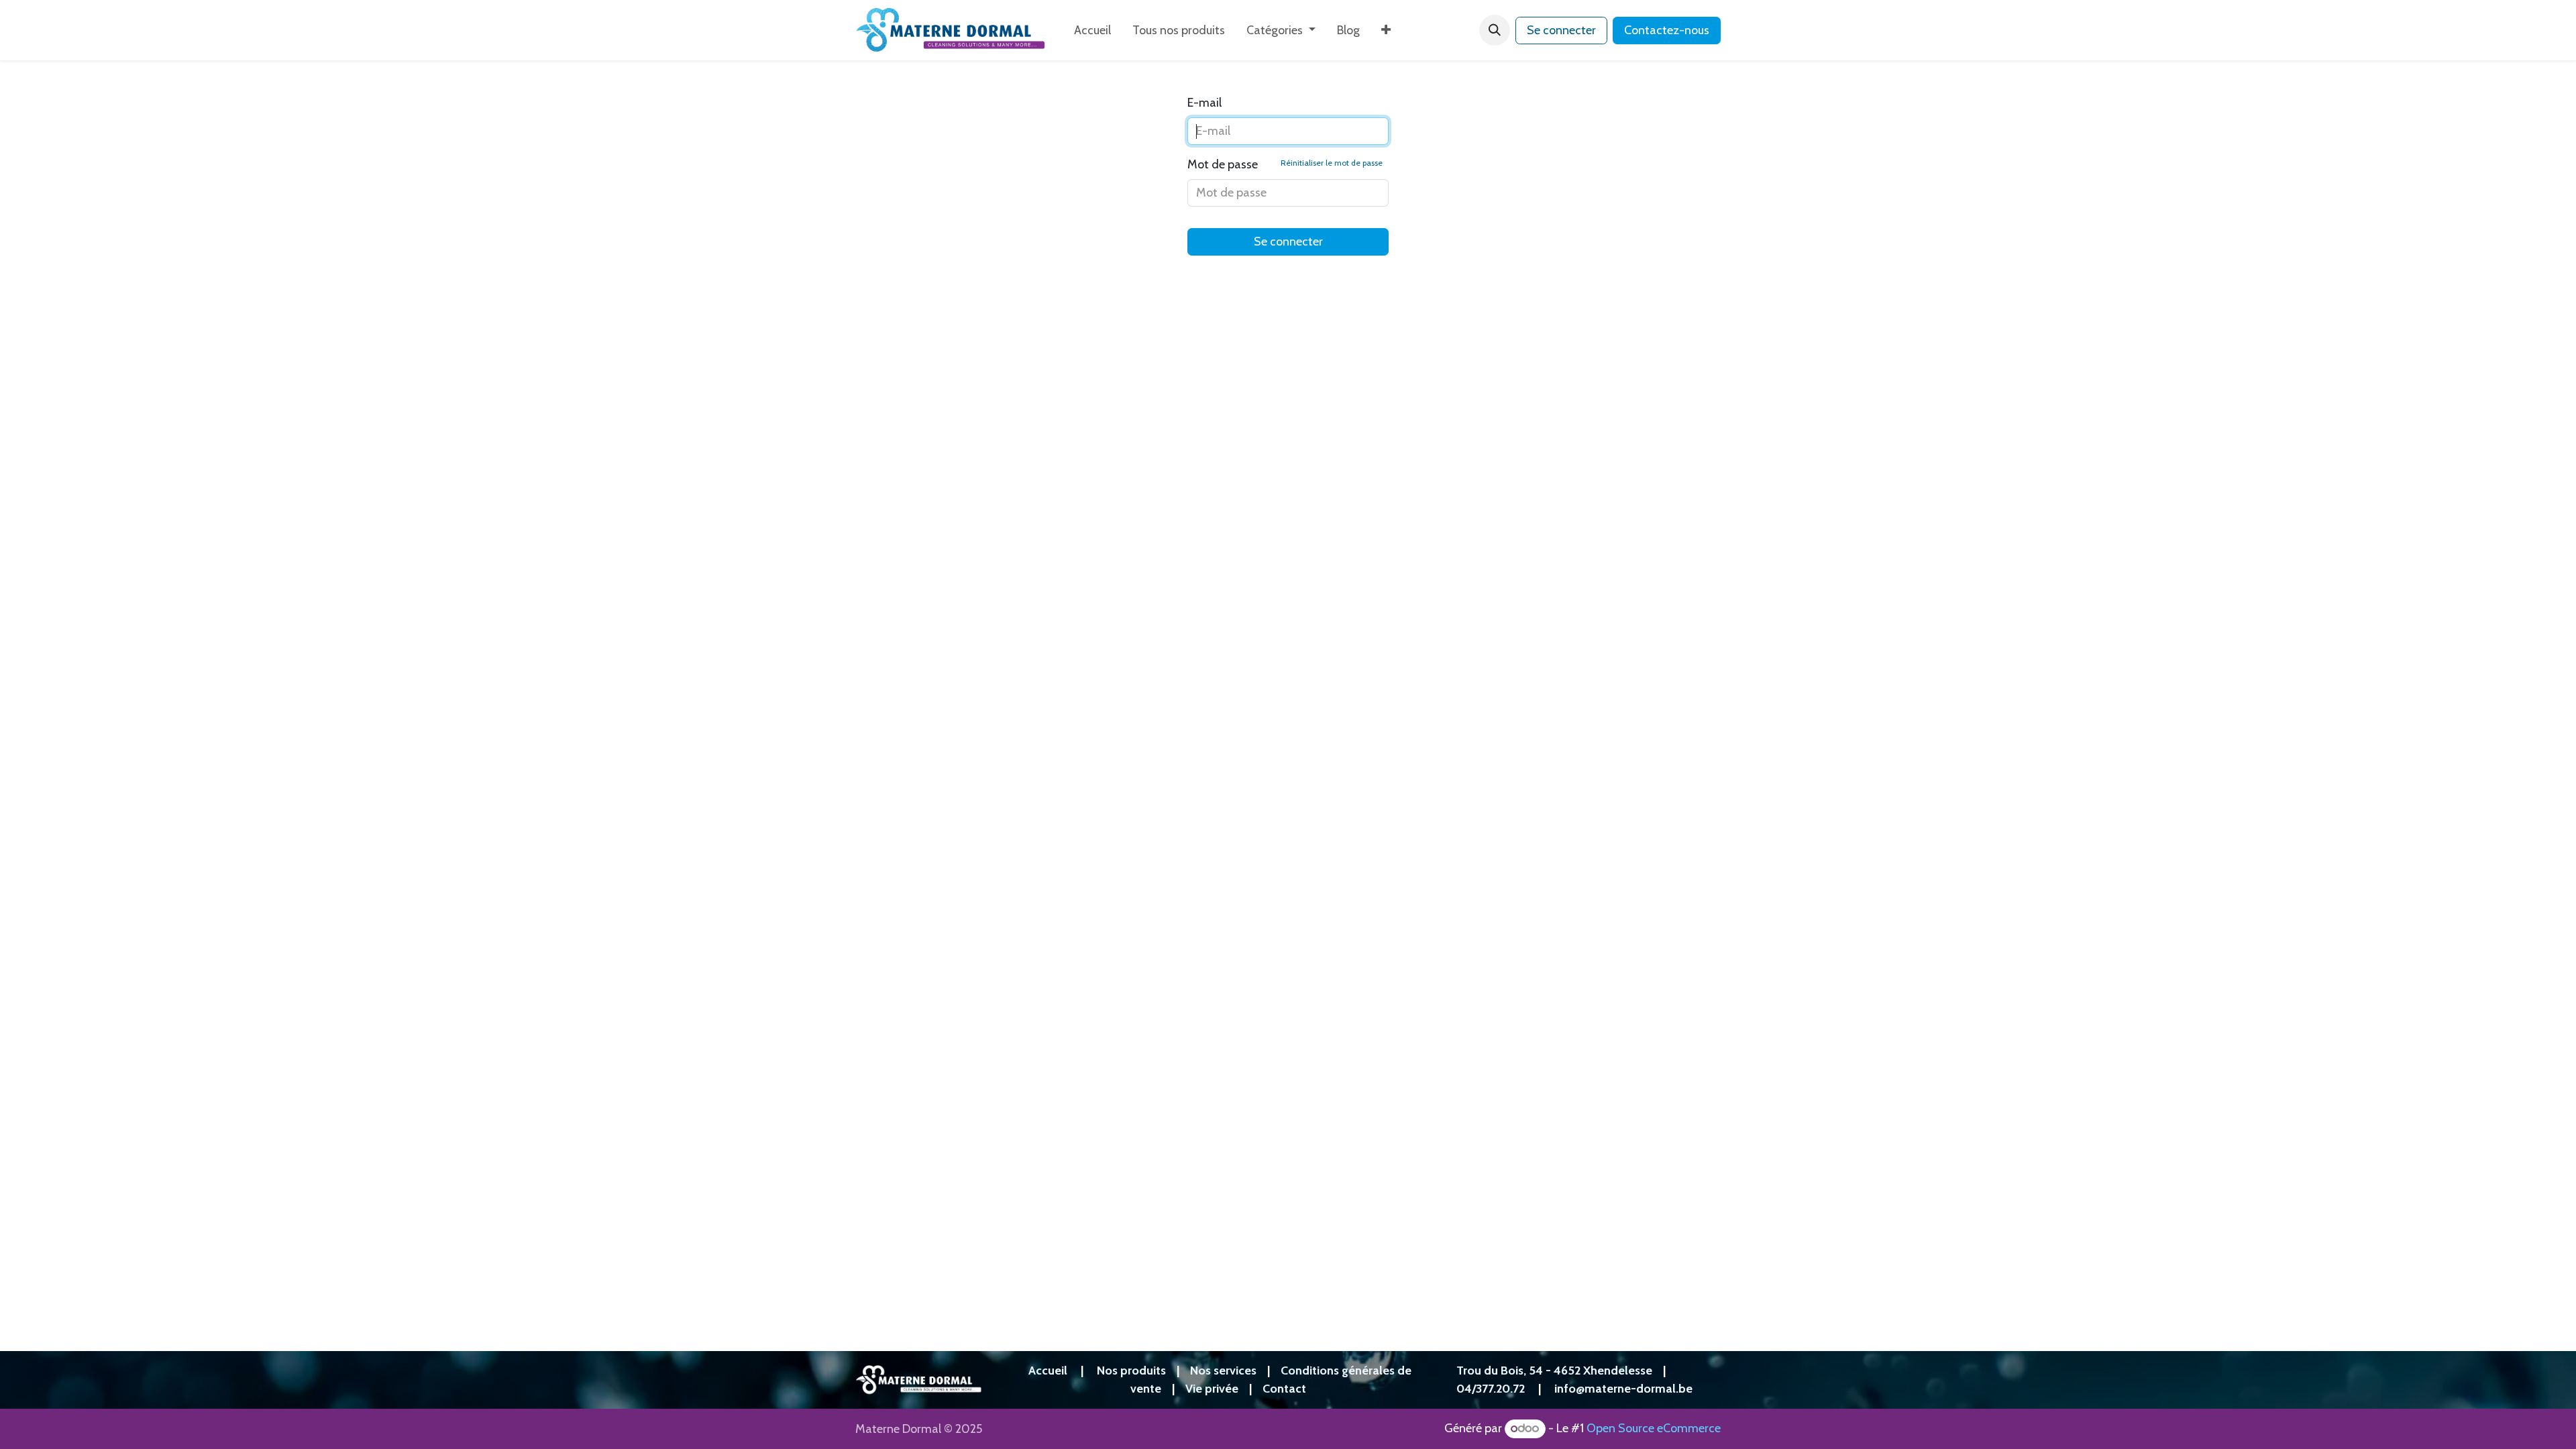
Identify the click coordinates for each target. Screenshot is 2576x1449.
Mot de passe (1285, 164)
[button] (1495, 30)
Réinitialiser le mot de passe (1332, 163)
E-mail (1204, 103)
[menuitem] (1092, 31)
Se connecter (1561, 30)
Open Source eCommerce (1654, 1428)
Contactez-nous (1667, 30)
